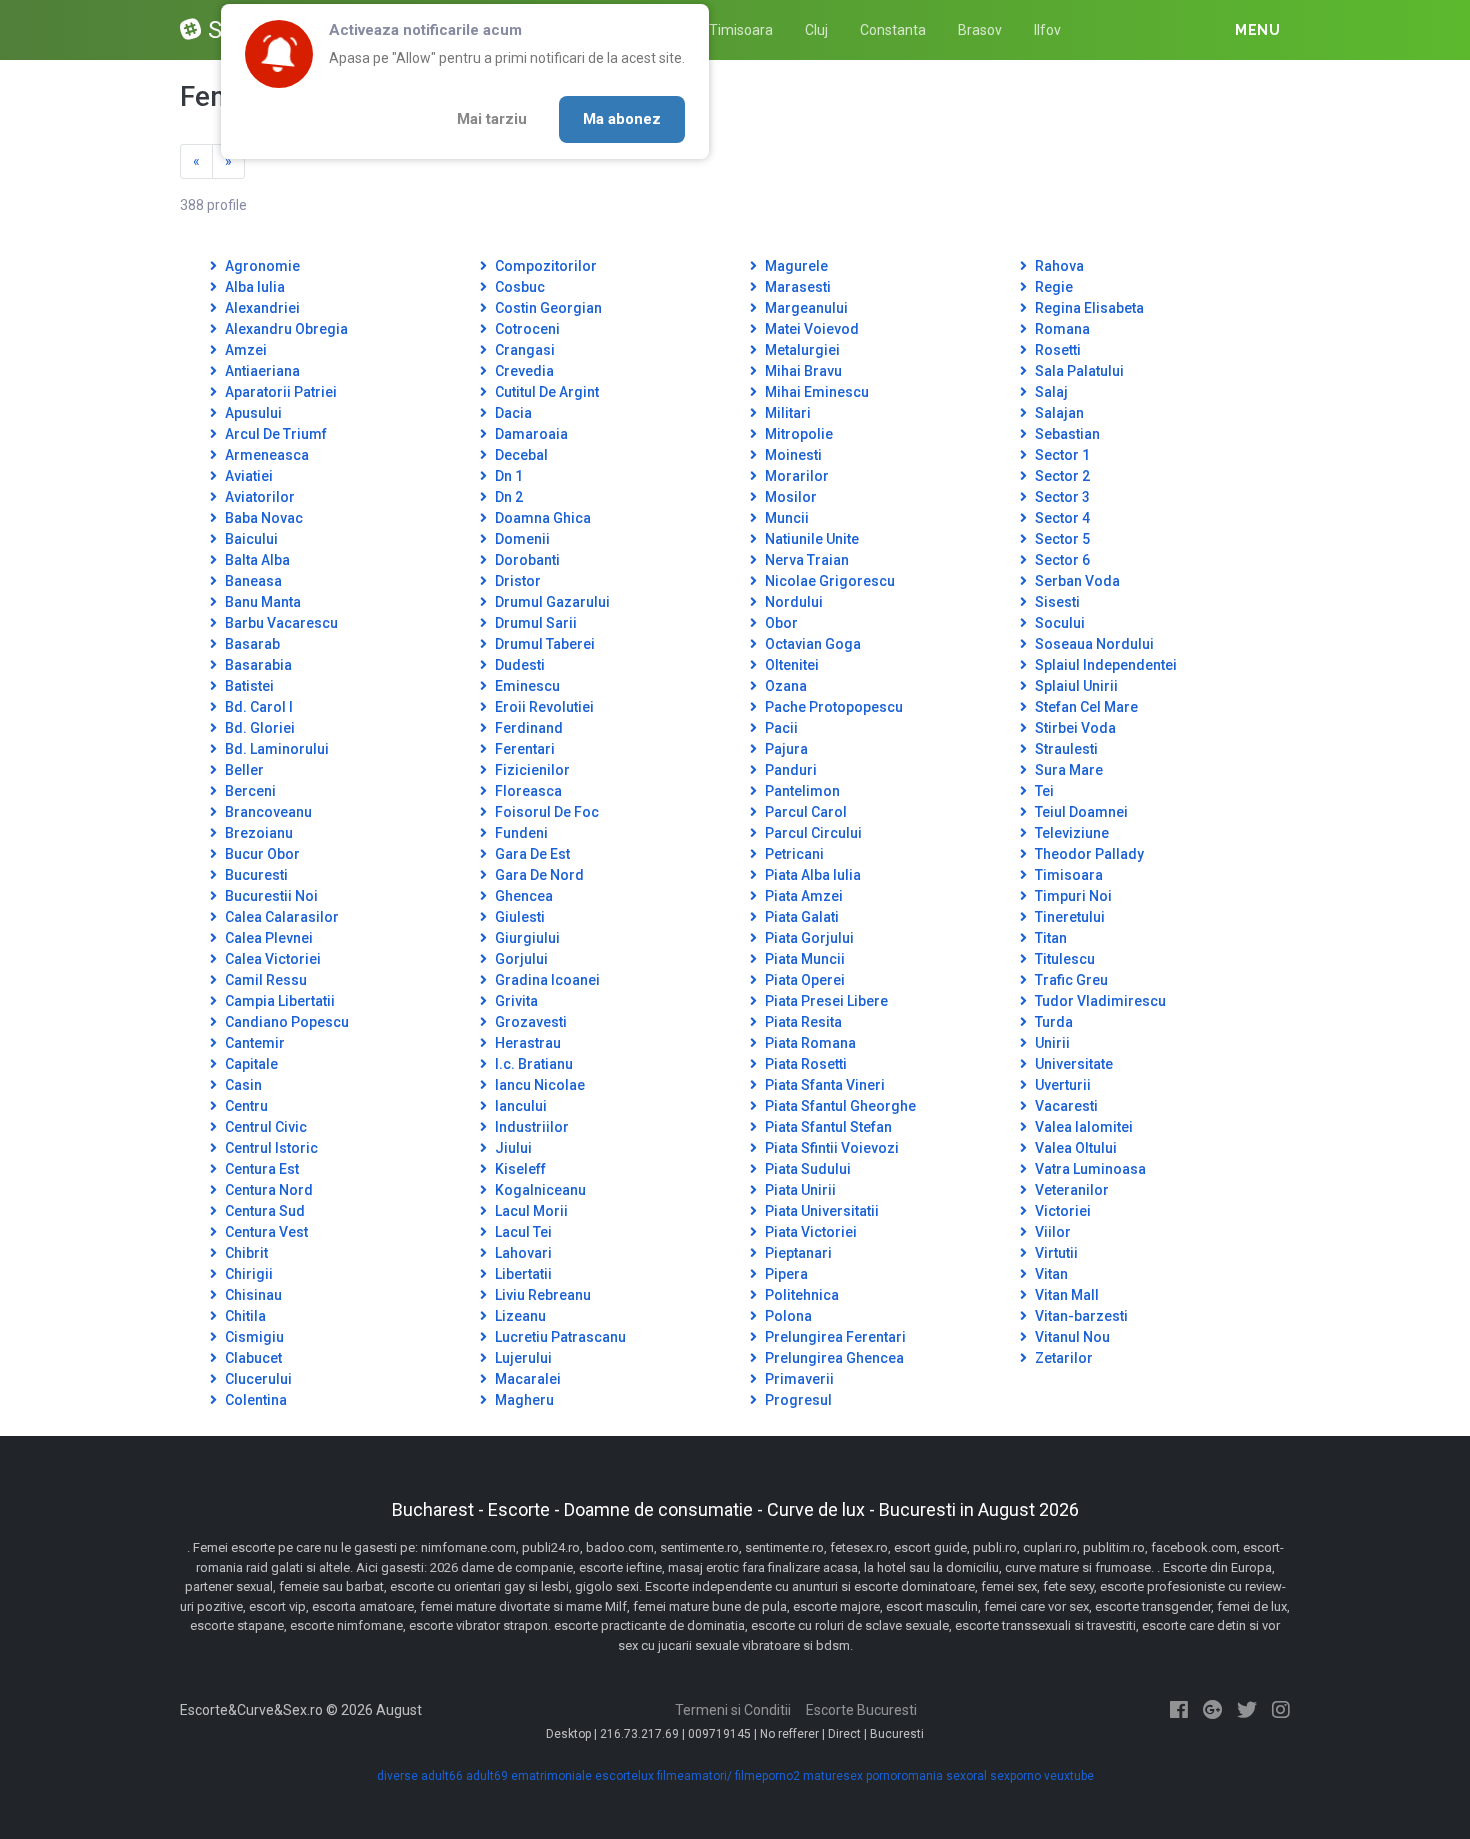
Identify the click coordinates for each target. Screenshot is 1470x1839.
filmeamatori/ (694, 1776)
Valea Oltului (1074, 1148)
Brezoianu (257, 833)
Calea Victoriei (271, 959)
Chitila (244, 1316)
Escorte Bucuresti (861, 1710)
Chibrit (245, 1253)
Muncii (785, 518)
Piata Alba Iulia (811, 875)
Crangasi (523, 350)
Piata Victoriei (809, 1232)
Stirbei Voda (1074, 728)
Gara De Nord (538, 875)
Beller (243, 770)
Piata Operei (803, 980)
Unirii (1051, 1043)
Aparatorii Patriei (279, 392)
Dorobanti (526, 560)
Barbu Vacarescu (280, 623)
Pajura (785, 749)
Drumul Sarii (534, 623)
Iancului (519, 1106)
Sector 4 (1061, 518)
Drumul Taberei (543, 644)
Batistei (248, 686)
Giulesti (518, 917)
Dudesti (518, 665)
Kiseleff (519, 1169)
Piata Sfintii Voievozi (830, 1148)
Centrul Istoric (270, 1148)
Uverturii (1061, 1085)
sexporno (1015, 1776)
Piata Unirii (799, 1190)
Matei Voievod (810, 329)
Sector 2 (1061, 476)
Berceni (249, 791)
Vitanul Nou (1071, 1337)
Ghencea (522, 896)
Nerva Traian (805, 560)
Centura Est (260, 1169)
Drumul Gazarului (551, 602)
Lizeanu (519, 1316)
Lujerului (522, 1358)
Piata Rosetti (804, 1064)
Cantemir (253, 1043)
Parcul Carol (804, 812)
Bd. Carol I (257, 707)
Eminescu (526, 686)
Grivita (515, 1001)
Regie (1052, 287)
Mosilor (789, 497)
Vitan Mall (1065, 1295)
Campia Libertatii (278, 1001)
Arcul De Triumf (274, 434)
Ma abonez (622, 119)
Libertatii (522, 1274)
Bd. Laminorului (275, 749)
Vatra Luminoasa (1089, 1169)
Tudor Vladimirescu (1099, 1001)
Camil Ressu (264, 980)
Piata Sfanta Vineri (823, 1085)
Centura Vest (265, 1232)
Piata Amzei (802, 896)
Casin (242, 1085)
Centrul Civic (264, 1127)
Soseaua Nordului (1093, 644)
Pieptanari (797, 1253)
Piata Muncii (803, 959)
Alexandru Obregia (285, 329)
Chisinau (252, 1295)
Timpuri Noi (1072, 896)
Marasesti (796, 287)
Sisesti (1056, 602)
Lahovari (522, 1253)
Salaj (1050, 392)
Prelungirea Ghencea (833, 1358)
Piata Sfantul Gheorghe (839, 1106)
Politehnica (800, 1295)
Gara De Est (531, 854)
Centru (245, 1106)
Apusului (252, 413)
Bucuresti (255, 875)
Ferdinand (527, 728)
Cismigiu (253, 1337)
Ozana (784, 686)
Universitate (1072, 1064)
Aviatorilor (258, 497)
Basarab (251, 644)
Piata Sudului (806, 1169)
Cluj (816, 30)
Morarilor (795, 476)
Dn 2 (507, 497)
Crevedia (523, 371)
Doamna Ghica (541, 518)
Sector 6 (1061, 560)
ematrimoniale (551, 1776)
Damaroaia (530, 434)
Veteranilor (1070, 1190)
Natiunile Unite (810, 539)
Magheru (523, 1400)
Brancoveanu (267, 812)
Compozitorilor (544, 266)
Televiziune (1070, 833)
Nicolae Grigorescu (828, 581)
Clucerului (257, 1379)
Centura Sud (263, 1211)
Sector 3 (1061, 497)
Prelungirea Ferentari (834, 1337)
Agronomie (261, 266)
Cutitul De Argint (545, 392)
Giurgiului (526, 938)
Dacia (512, 413)
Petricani (793, 854)
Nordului (792, 602)
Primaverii (798, 1379)
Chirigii (247, 1274)
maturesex (833, 1776)
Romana (1061, 329)
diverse (397, 1776)
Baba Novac (262, 518)
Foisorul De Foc (545, 812)
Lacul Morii (530, 1211)
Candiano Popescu (285, 1022)
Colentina (254, 1400)
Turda (1052, 1022)
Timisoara (741, 30)
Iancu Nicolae (538, 1085)
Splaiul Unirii (1075, 686)
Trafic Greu (1070, 980)
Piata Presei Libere (825, 1001)
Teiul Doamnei (1080, 812)
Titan (1049, 938)
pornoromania (904, 1776)
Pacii (780, 728)
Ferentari (523, 749)
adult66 (442, 1776)
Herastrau (526, 1043)
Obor (780, 623)
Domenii (521, 539)
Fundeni (520, 833)
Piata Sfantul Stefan (827, 1127)
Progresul (797, 1400)
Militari (786, 413)
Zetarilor (1062, 1358)
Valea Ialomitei (1082, 1127)
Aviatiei (247, 476)
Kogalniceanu (539, 1190)
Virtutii (1055, 1253)
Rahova (1058, 266)
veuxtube (1069, 1776)
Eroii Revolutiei (543, 707)
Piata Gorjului (808, 938)
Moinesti (792, 455)
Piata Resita (802, 1022)
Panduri (789, 770)
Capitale (250, 1064)
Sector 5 (1061, 539)
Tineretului (1068, 917)
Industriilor (530, 1127)
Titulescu (1063, 959)
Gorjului (520, 959)
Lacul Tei (522, 1232)
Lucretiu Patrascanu (559, 1337)
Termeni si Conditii (733, 1710)
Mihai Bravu (802, 371)
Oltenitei (790, 665)
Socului (1058, 623)
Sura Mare (1067, 770)
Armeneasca (265, 455)
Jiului (512, 1148)
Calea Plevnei (267, 938)
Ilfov (1047, 30)
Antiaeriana (261, 371)
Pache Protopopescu (832, 707)
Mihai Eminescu (815, 392)
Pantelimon (801, 791)
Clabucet (252, 1358)
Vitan (1050, 1274)
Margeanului (805, 308)
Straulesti (1065, 749)
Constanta (893, 30)
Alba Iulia (253, 287)
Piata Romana (809, 1043)
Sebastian (1066, 434)
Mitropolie (797, 434)
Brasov (980, 30)
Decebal (520, 455)
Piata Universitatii (820, 1211)
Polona (787, 1316)
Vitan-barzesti (1080, 1316)
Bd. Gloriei (258, 728)
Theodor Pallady (1088, 854)
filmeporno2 (767, 1776)
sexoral (966, 1776)
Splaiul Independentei (1104, 665)
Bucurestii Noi (270, 896)
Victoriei (1061, 1211)
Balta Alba (256, 560)
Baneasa (252, 581)
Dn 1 (507, 476)
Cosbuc (518, 287)
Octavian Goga (811, 644)
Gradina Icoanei (546, 980)
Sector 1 (1061, 455)
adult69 (487, 1776)
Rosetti (1056, 350)
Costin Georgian (547, 308)
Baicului (250, 539)
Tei (1043, 791)
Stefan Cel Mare (1085, 707)
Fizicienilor (531, 770)
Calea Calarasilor (280, 917)
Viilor (1051, 1232)
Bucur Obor (261, 854)
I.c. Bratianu (532, 1064)
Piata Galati (800, 917)
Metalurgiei (801, 350)
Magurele (795, 266)
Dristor (516, 581)
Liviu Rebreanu (541, 1295)
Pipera (785, 1274)
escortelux (624, 1776)
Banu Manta (261, 602)
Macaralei (526, 1379)
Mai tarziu (492, 119)
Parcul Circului (812, 833)
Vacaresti (1065, 1106)
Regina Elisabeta (1088, 308)
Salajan (1058, 413)
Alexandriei (261, 308)
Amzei (244, 350)
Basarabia (257, 665)
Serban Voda (1076, 581)
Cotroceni (526, 329)
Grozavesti (529, 1022)
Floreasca (527, 791)
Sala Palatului (1078, 371)
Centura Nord (267, 1190)
